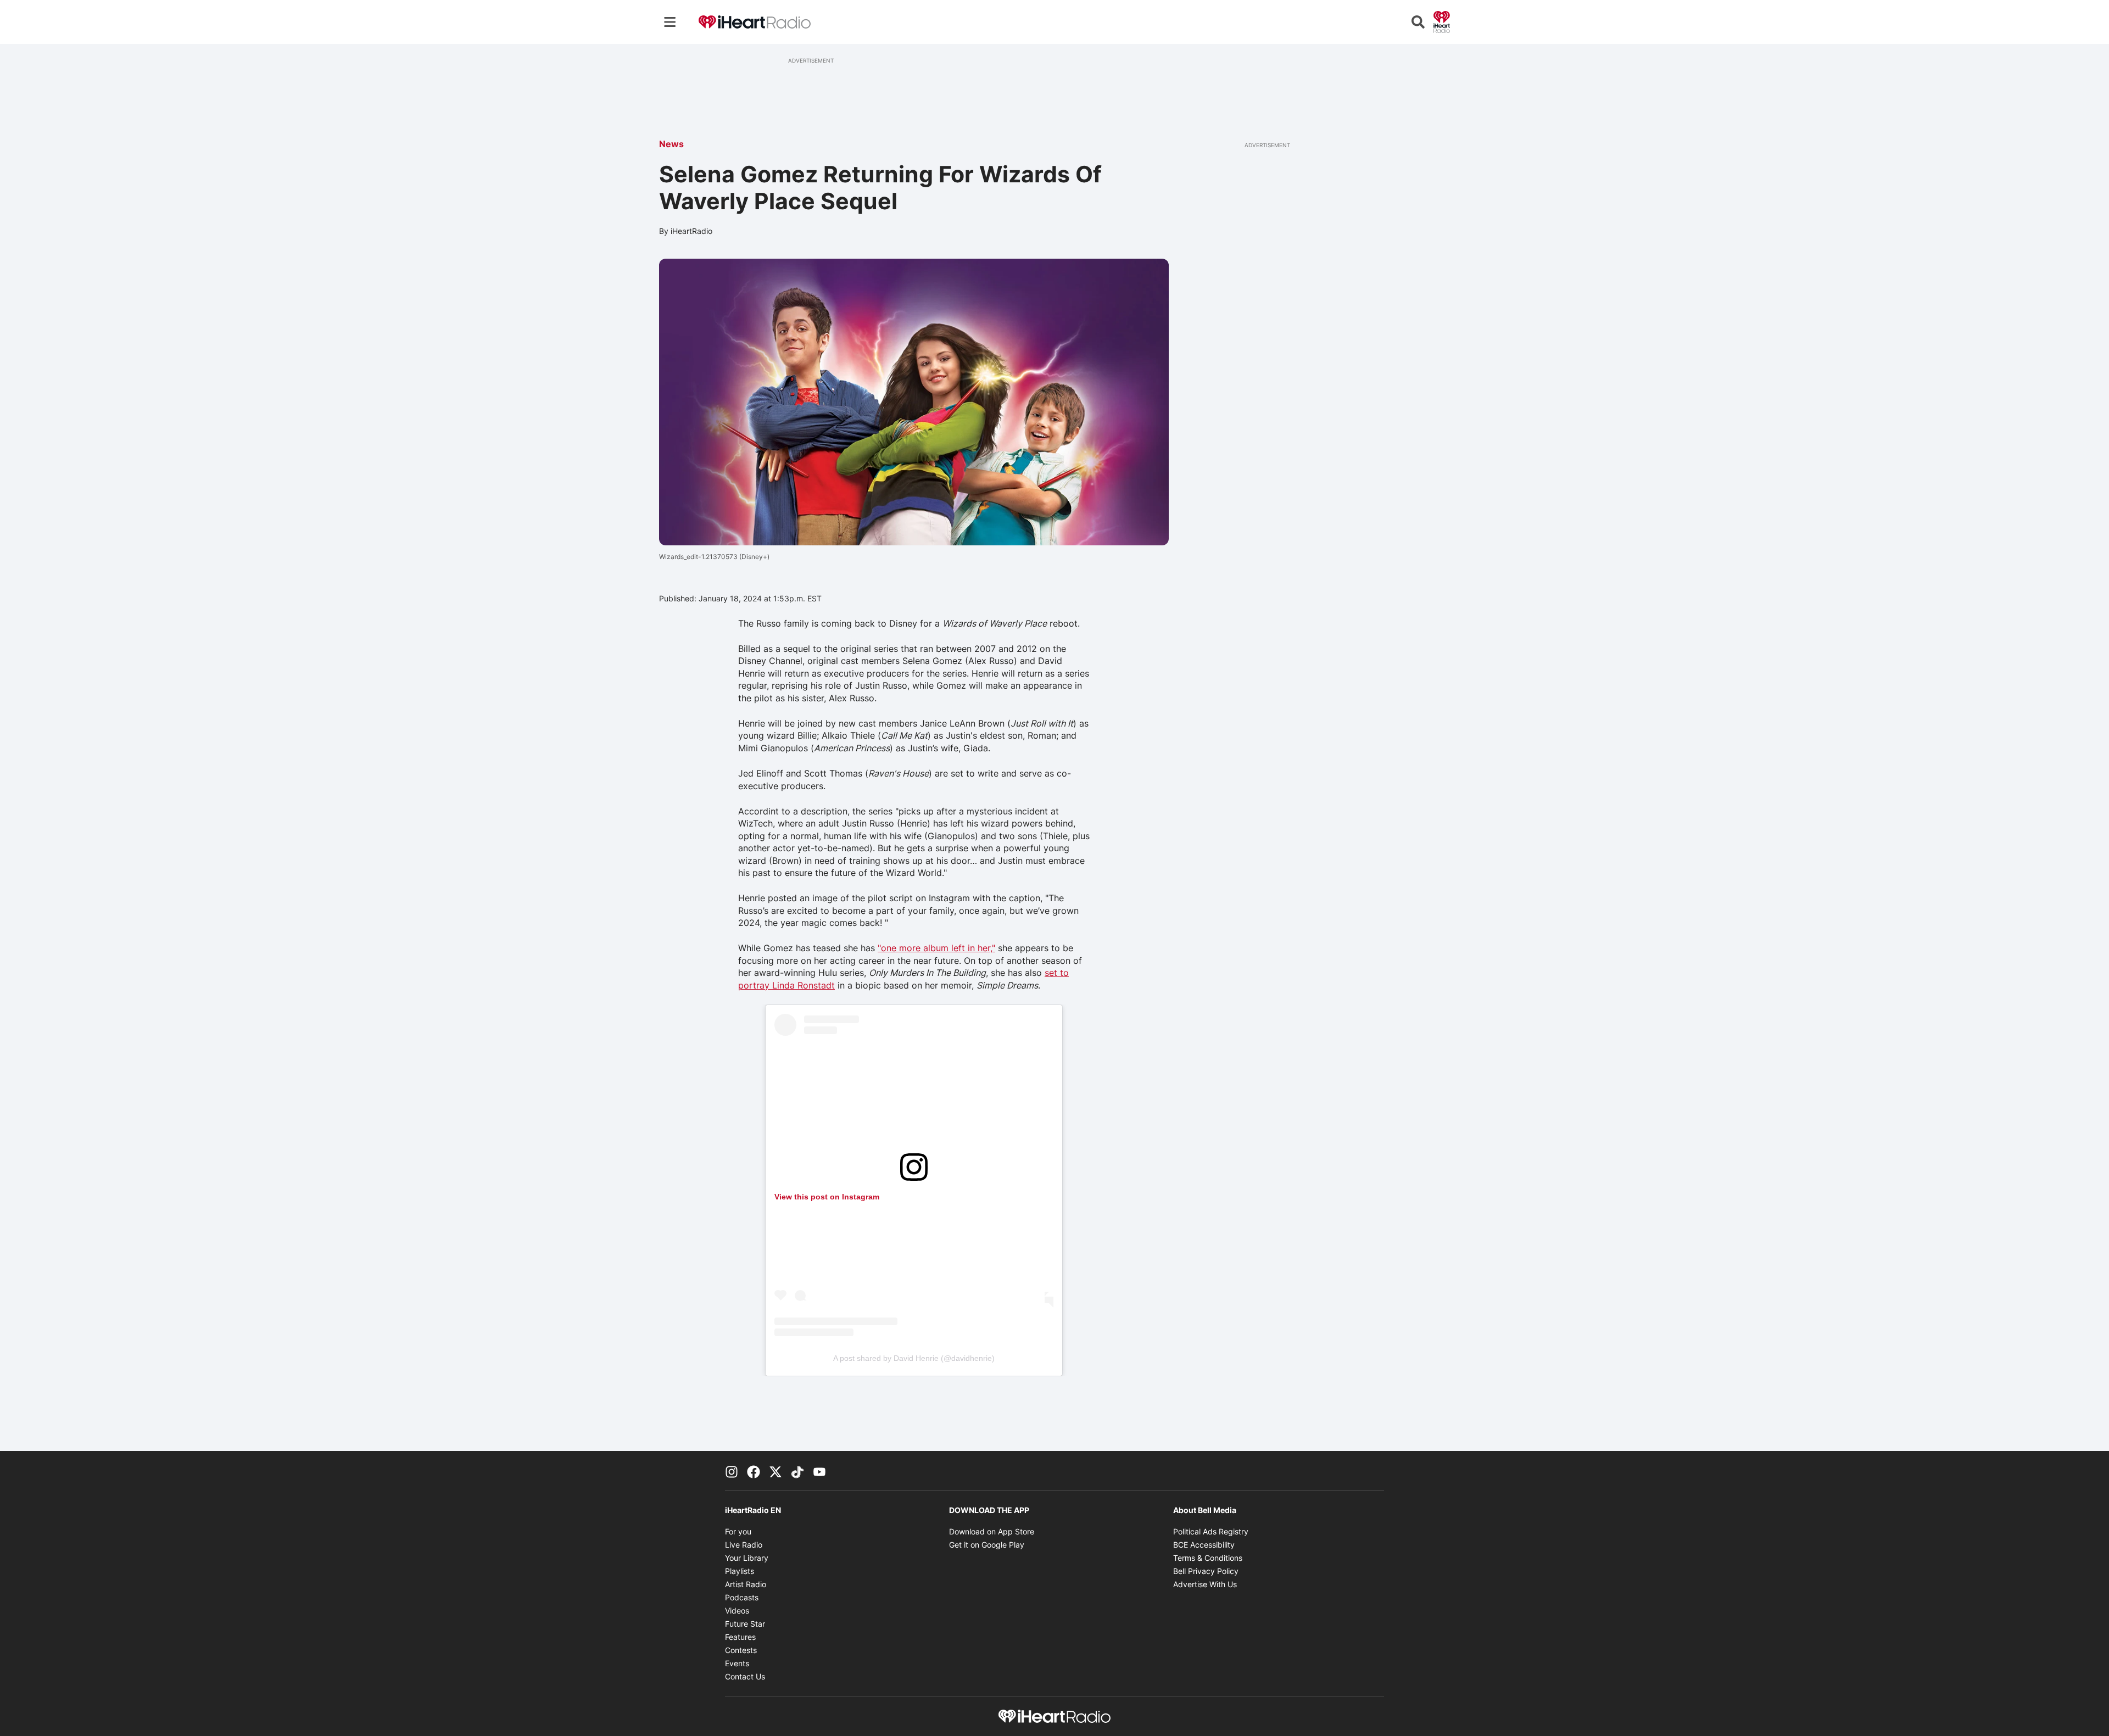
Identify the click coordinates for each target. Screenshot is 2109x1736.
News (671, 144)
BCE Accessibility (1204, 1545)
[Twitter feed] (775, 1471)
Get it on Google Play (987, 1545)
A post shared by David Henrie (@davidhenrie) (914, 1358)
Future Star (745, 1624)
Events (737, 1663)
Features (740, 1637)
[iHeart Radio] (1442, 21)
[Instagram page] (732, 1471)
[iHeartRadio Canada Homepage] (755, 22)
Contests (741, 1650)
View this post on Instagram (827, 1197)
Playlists (740, 1571)
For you (738, 1531)
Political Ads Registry (1211, 1531)
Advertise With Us (1205, 1584)
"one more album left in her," (936, 948)
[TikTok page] (797, 1471)
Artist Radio (746, 1584)
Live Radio (744, 1545)
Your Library (747, 1558)
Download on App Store (992, 1531)
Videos (737, 1611)
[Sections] (670, 22)
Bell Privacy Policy (1206, 1571)
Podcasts (742, 1597)
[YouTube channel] (819, 1471)
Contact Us (745, 1676)
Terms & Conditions (1208, 1558)
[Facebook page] (754, 1471)
